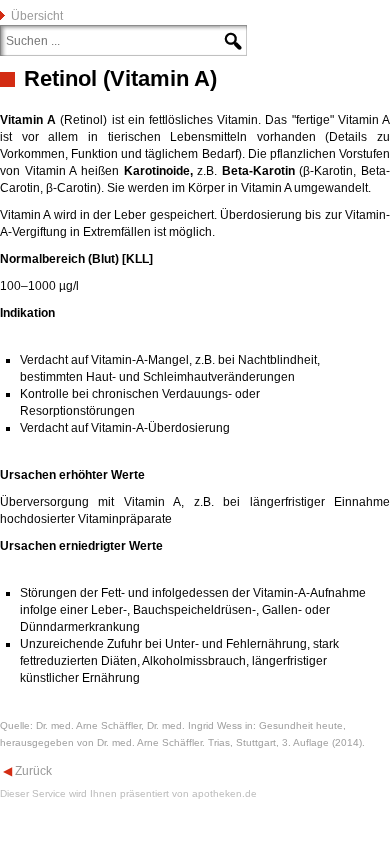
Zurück (32, 771)
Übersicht (37, 16)
